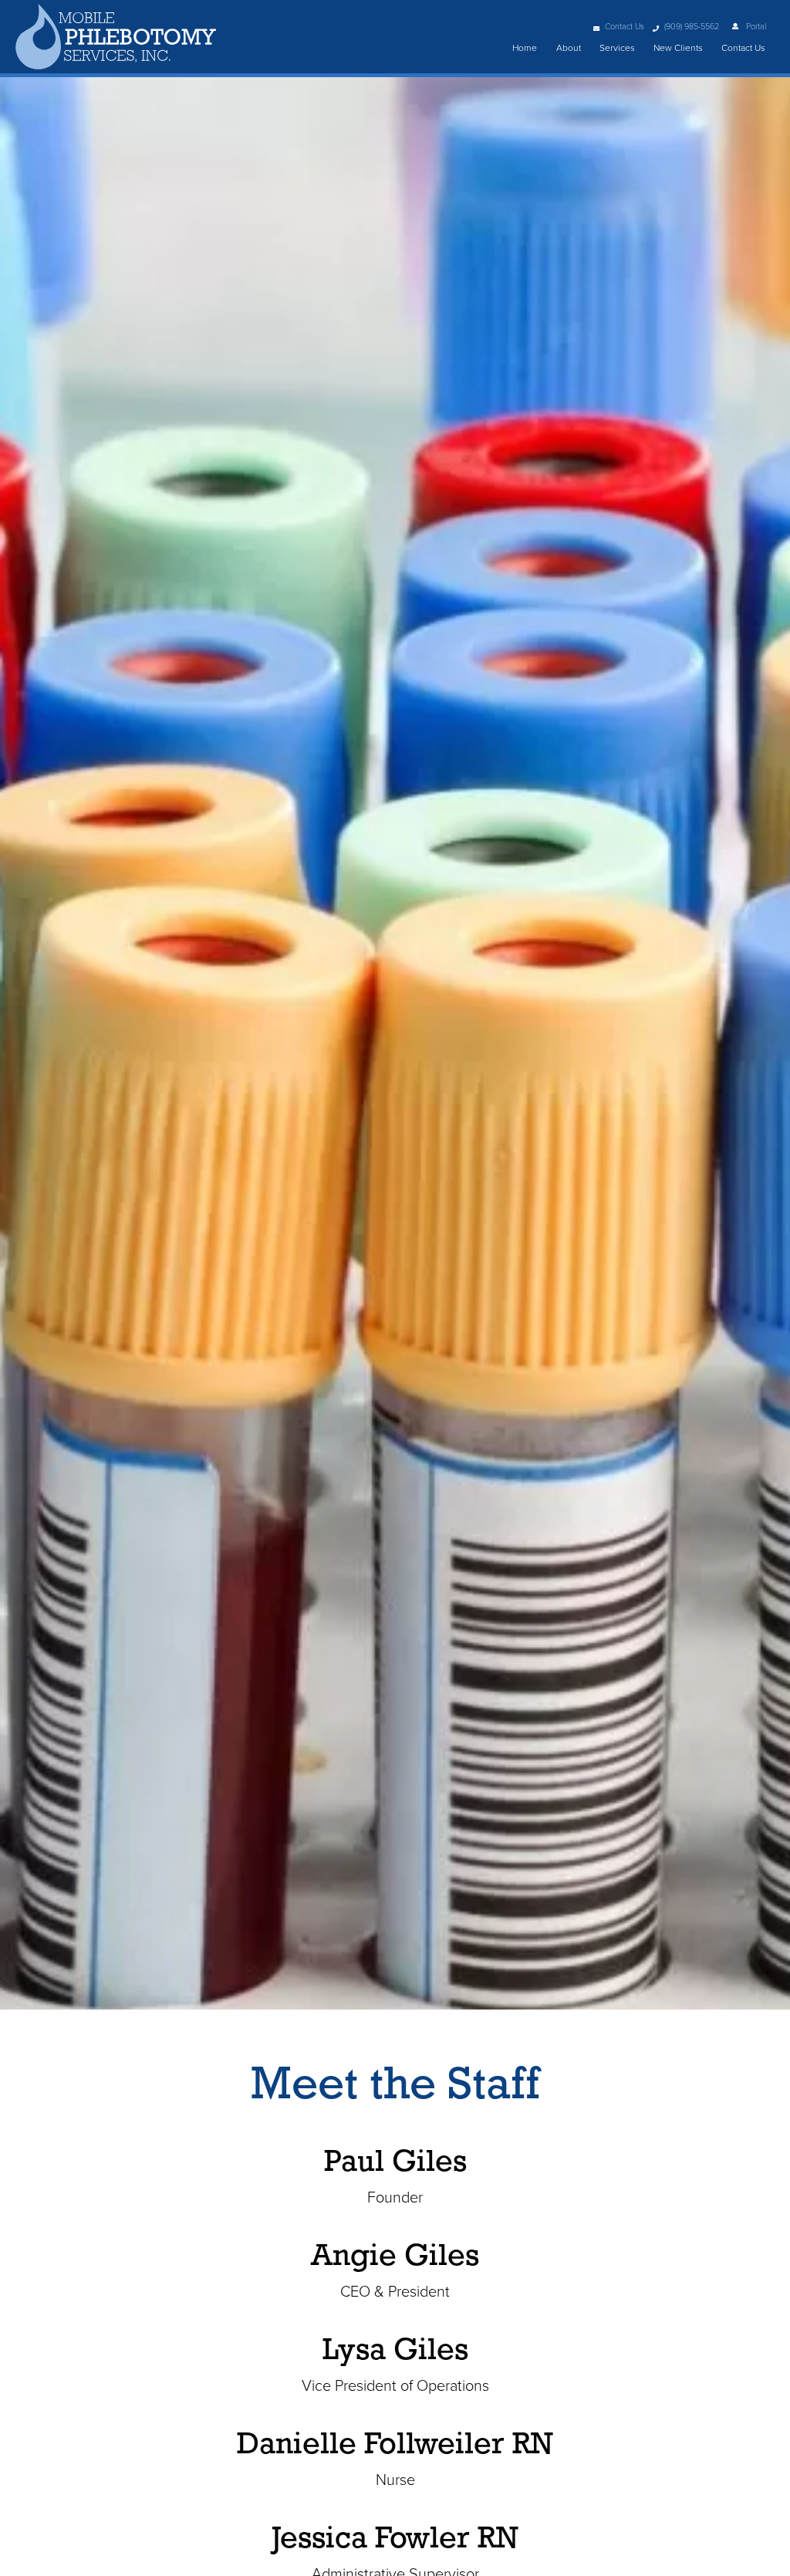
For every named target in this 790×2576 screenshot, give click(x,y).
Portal (755, 27)
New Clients (678, 48)
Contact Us (625, 27)
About (569, 48)
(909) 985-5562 (692, 27)
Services (617, 48)
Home (525, 48)
